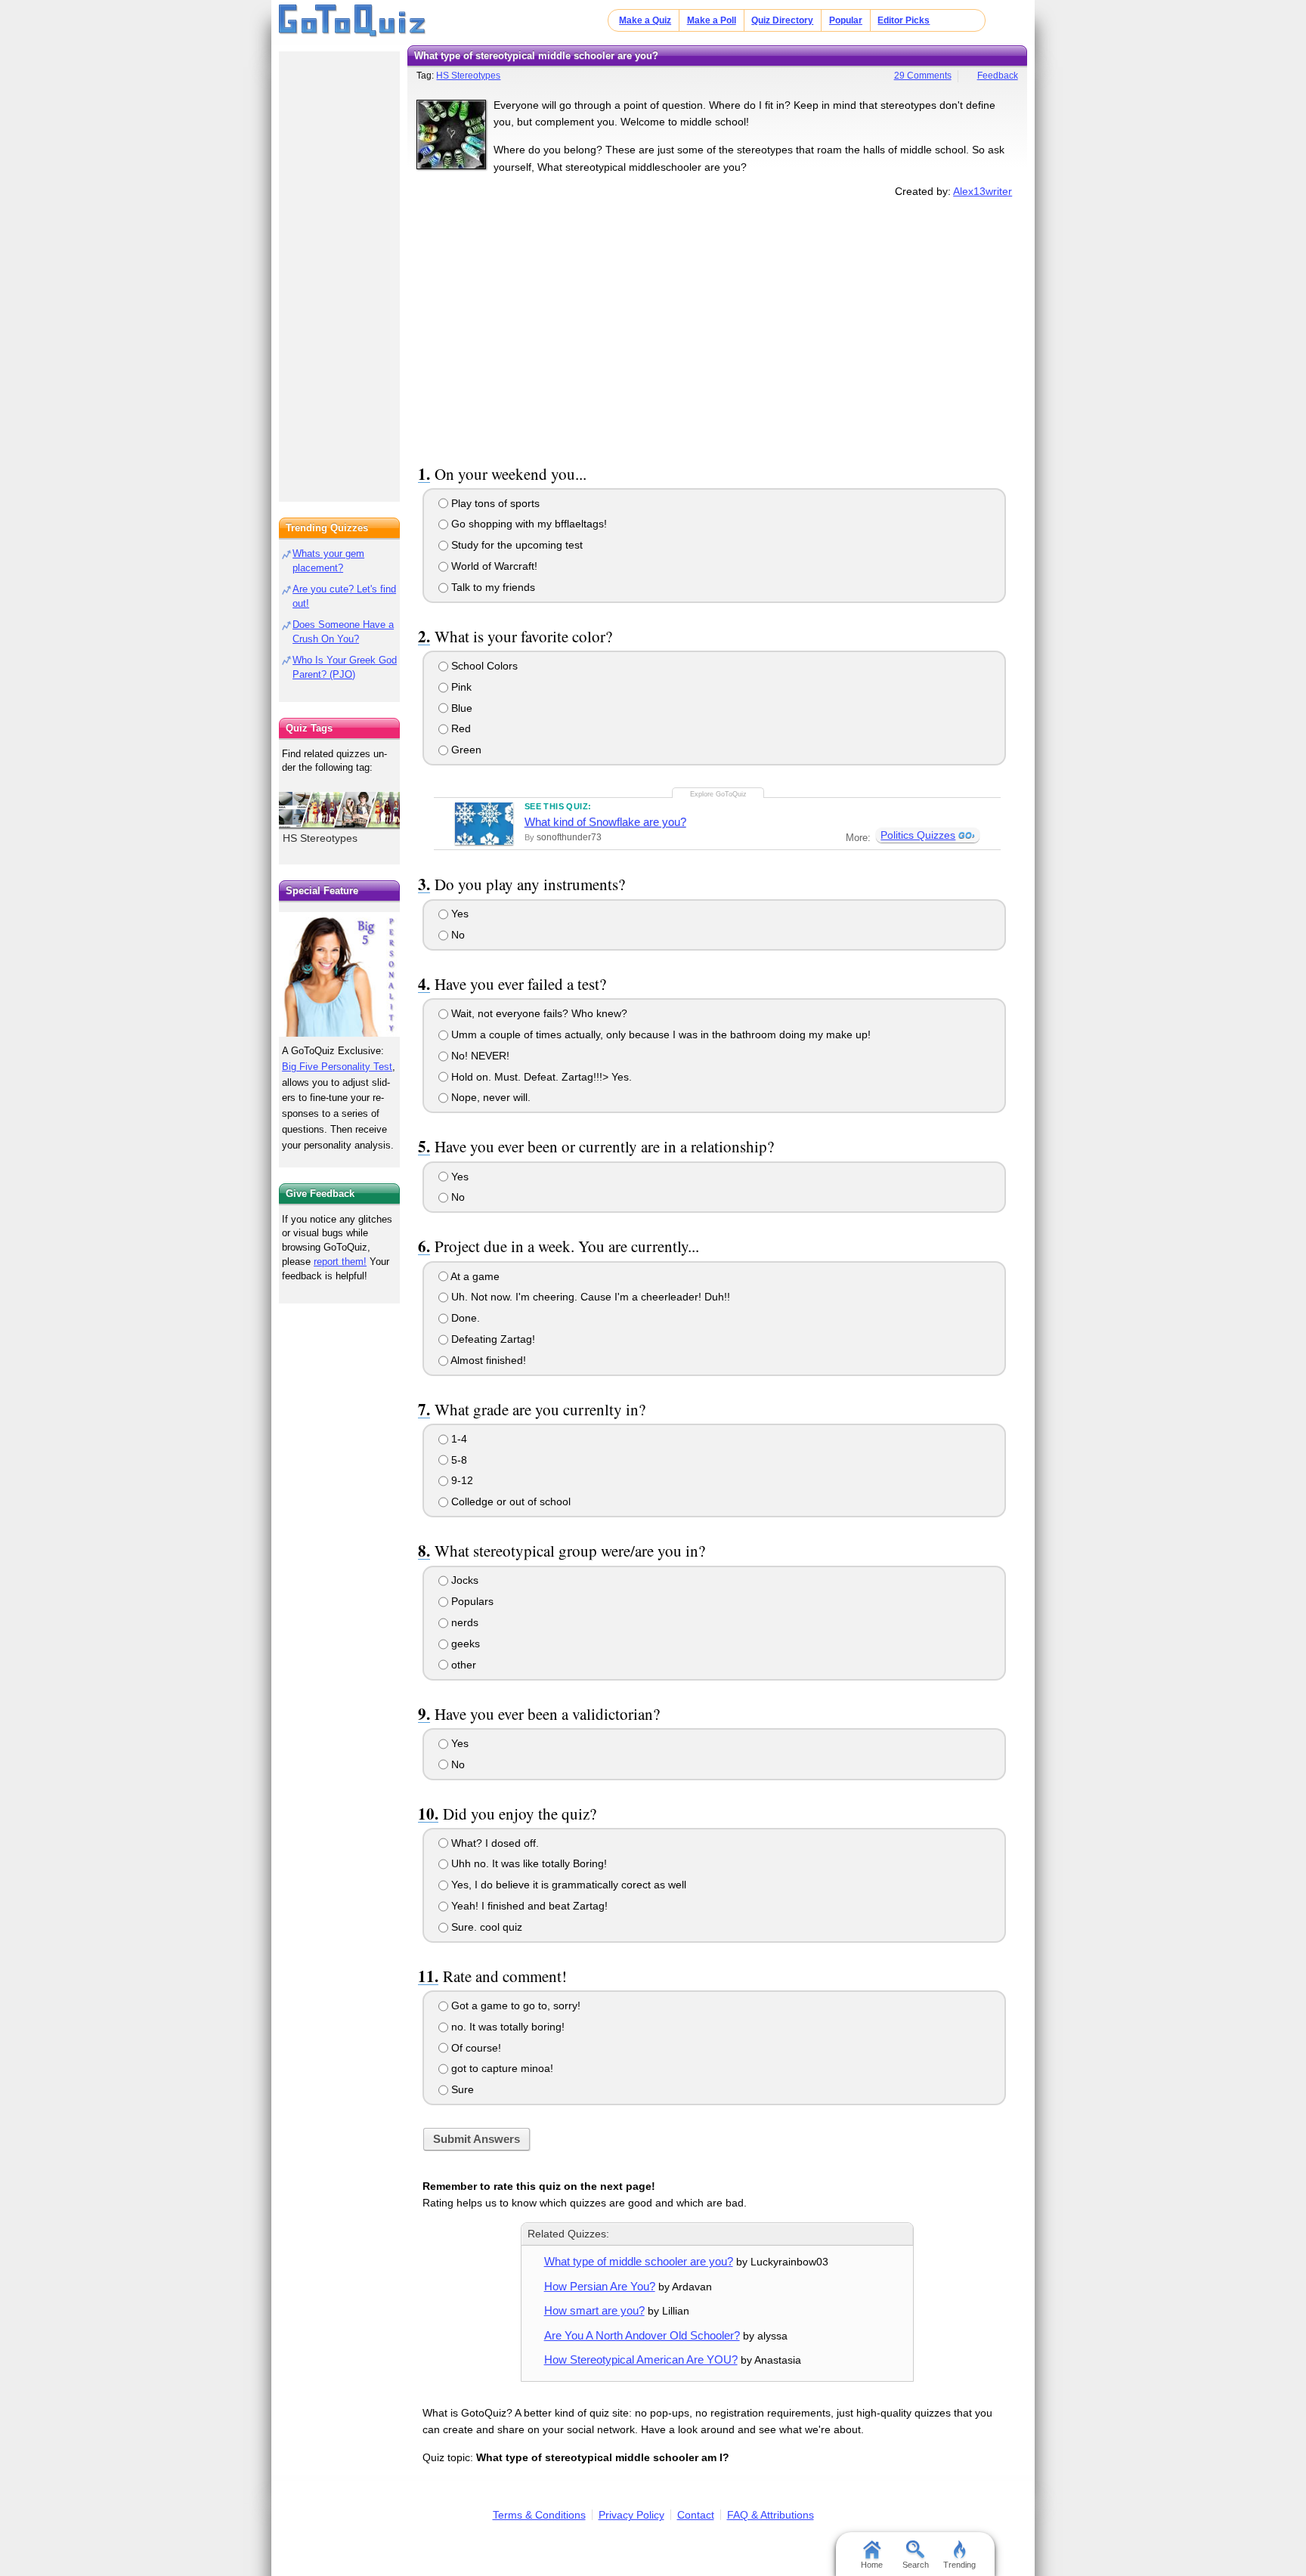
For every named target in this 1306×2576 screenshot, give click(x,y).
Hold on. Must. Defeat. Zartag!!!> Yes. (540, 1077)
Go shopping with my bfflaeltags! (528, 524)
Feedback (998, 76)
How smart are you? (594, 2310)
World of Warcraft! (493, 566)
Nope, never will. (489, 1097)
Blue (460, 708)
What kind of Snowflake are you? (605, 822)
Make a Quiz (645, 20)
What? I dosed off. (494, 1843)
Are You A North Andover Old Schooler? (642, 2335)
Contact (696, 2515)
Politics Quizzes (918, 835)
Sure (461, 2089)
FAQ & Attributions (771, 2515)
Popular (846, 20)
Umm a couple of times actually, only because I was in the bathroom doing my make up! (659, 1034)
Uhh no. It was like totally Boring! (528, 1863)
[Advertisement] (717, 328)
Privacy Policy (631, 2515)
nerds (463, 1622)
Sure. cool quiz (485, 1927)
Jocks (463, 1580)
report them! (340, 1262)
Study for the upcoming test (515, 545)
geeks (464, 1644)
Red (460, 728)
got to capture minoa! (501, 2068)
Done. (464, 1318)
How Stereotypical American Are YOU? (641, 2360)
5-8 (458, 1460)
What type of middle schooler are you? (639, 2261)
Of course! (475, 2048)
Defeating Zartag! (492, 1339)
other (462, 1665)
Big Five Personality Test (337, 1067)
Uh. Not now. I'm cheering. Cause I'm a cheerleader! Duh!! (589, 1297)
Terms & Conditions (539, 2515)
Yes (458, 914)
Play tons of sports (494, 503)
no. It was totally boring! (506, 2027)
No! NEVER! (479, 1056)
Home (872, 2565)
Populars (471, 1601)
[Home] (353, 21)
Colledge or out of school (509, 1501)
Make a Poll (712, 20)
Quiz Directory (782, 20)
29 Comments (923, 76)
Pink (460, 687)
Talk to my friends (492, 587)
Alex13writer (983, 191)
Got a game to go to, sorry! (514, 2005)
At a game (474, 1276)
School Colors (483, 666)
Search (916, 2565)
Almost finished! (487, 1360)
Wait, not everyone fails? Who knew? (538, 1013)
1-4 (458, 1439)
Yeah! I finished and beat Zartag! (528, 1906)
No (456, 935)
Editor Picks (904, 20)
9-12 (461, 1480)
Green (465, 750)
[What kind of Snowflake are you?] (484, 824)
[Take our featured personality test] (339, 974)
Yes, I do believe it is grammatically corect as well (567, 1885)
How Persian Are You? (600, 2286)
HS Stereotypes (468, 76)
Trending (959, 2565)
